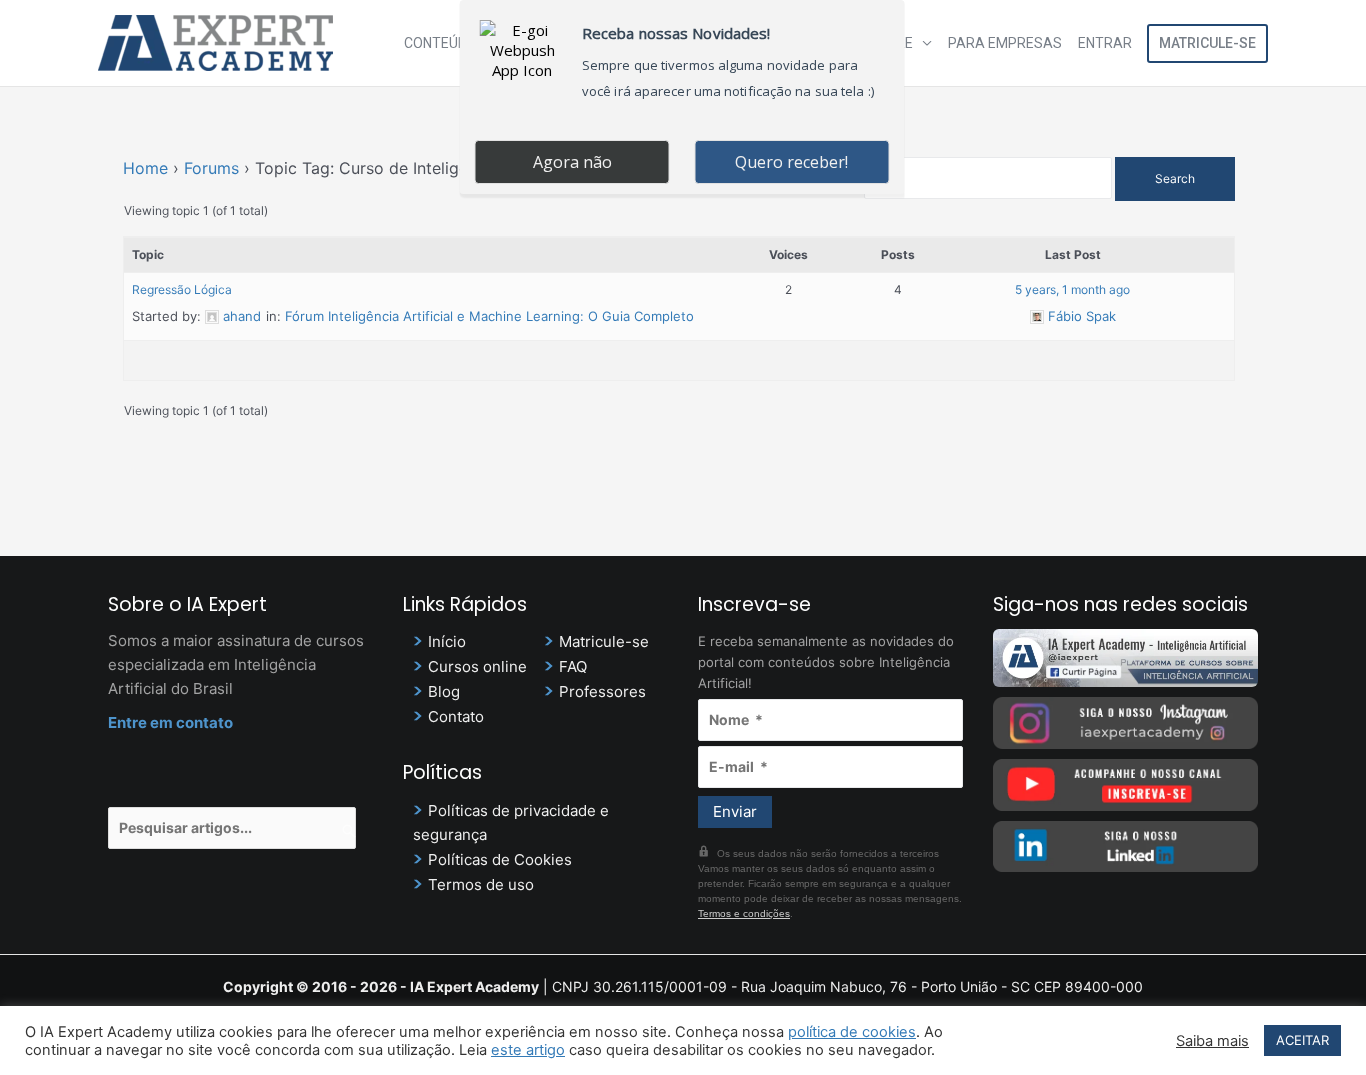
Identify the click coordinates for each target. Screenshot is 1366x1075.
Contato (456, 716)
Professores (602, 691)
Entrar (1105, 43)
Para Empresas (1005, 43)
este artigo (528, 1050)
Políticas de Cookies (500, 859)
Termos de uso (481, 884)
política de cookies (852, 1032)
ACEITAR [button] (1302, 1040)
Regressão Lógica (182, 289)
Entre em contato (170, 722)
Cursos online (477, 666)
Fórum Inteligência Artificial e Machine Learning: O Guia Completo (489, 316)
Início (447, 641)
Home (145, 168)
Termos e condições (744, 913)
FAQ (573, 666)
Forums (211, 168)
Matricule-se (1207, 43)
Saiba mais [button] (1212, 1041)
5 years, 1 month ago (1072, 289)
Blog (444, 691)
